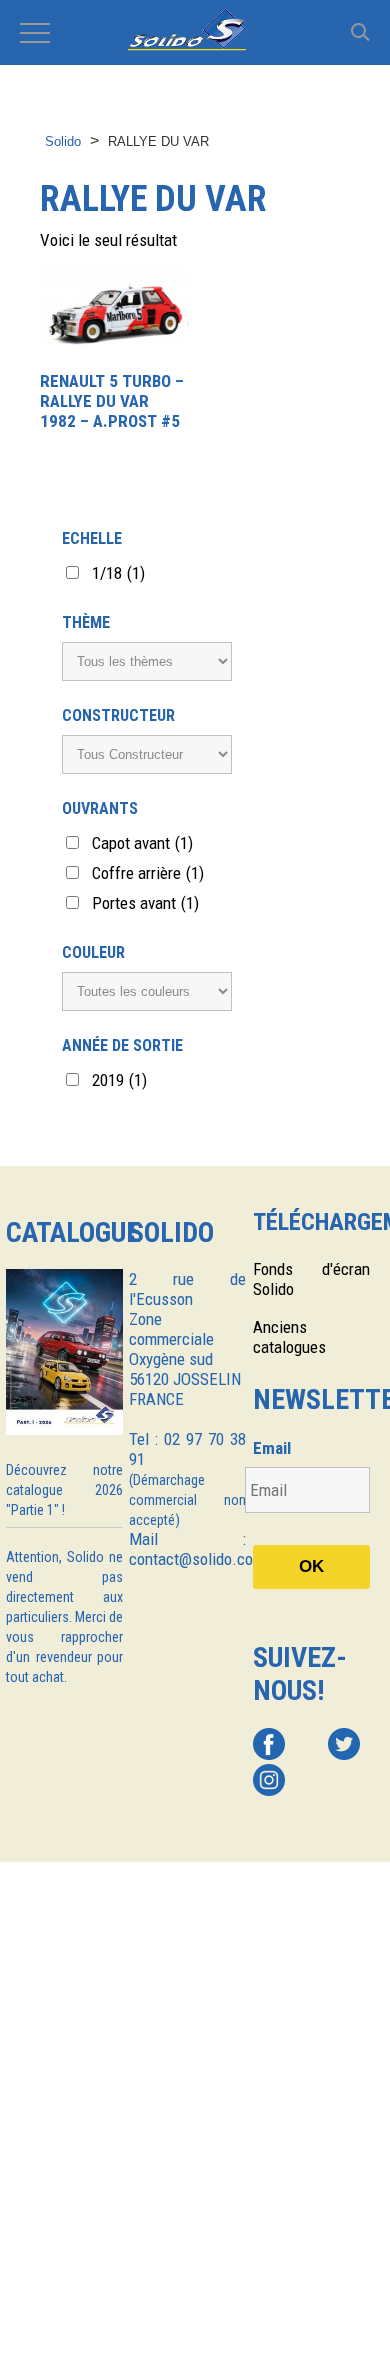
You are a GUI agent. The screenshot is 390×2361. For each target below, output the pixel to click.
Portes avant (145, 903)
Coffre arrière (148, 873)
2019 (119, 1080)
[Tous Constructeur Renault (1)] (147, 754)
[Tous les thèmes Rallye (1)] (147, 661)
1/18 (118, 573)
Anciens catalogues (289, 1337)
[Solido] (195, 32)
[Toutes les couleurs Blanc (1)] (147, 991)
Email (272, 1448)
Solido (63, 141)
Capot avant (142, 843)
